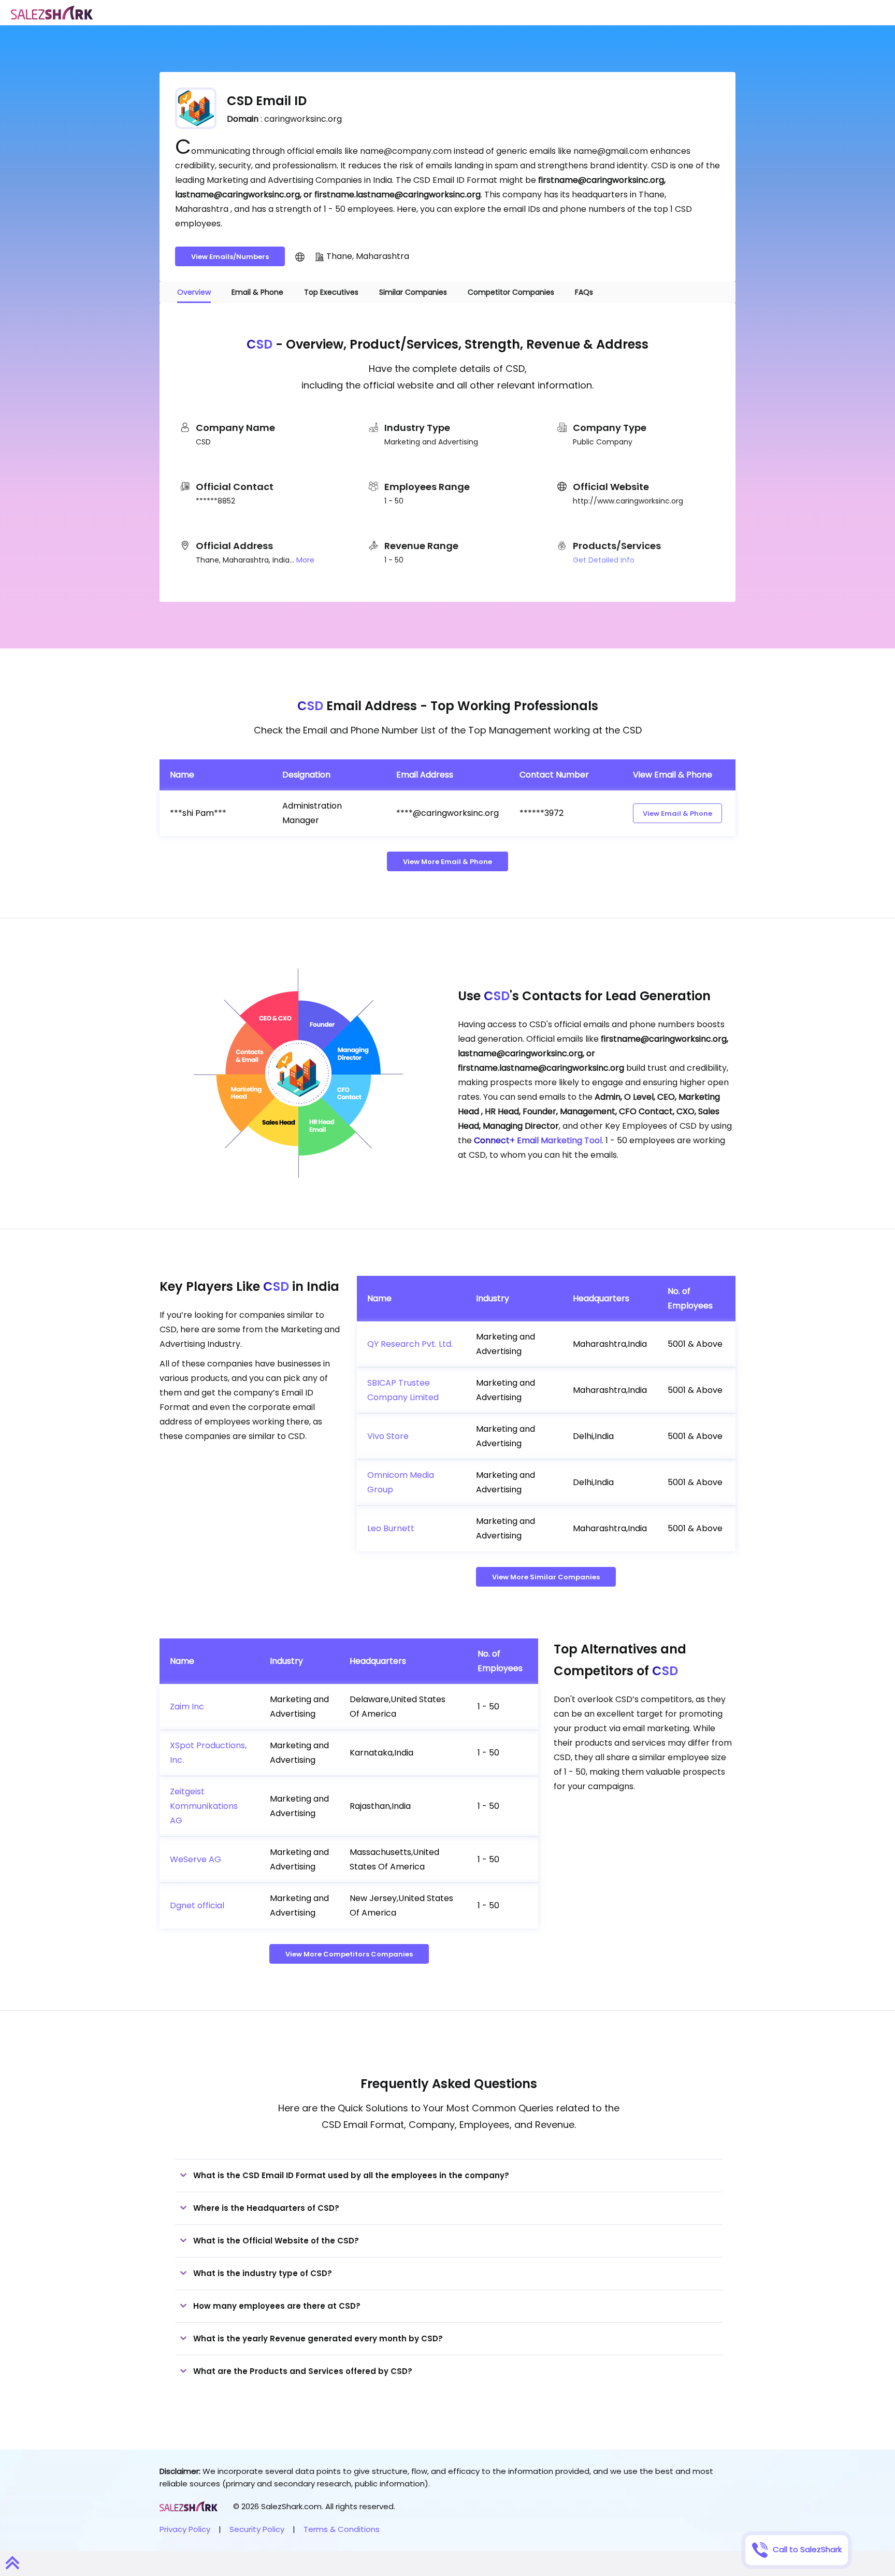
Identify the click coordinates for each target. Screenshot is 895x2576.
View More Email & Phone (447, 862)
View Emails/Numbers (230, 257)
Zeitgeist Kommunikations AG (204, 1806)
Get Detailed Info (604, 560)
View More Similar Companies (546, 1577)
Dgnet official (197, 1905)
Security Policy (257, 2529)
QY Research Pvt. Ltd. (410, 1344)
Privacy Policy (185, 2529)
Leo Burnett (391, 1528)
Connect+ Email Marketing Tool (538, 1140)
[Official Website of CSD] (300, 256)
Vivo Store (388, 1436)
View (677, 814)
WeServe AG (196, 1859)
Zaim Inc (187, 1707)
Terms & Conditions (342, 2529)
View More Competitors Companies (349, 1954)
